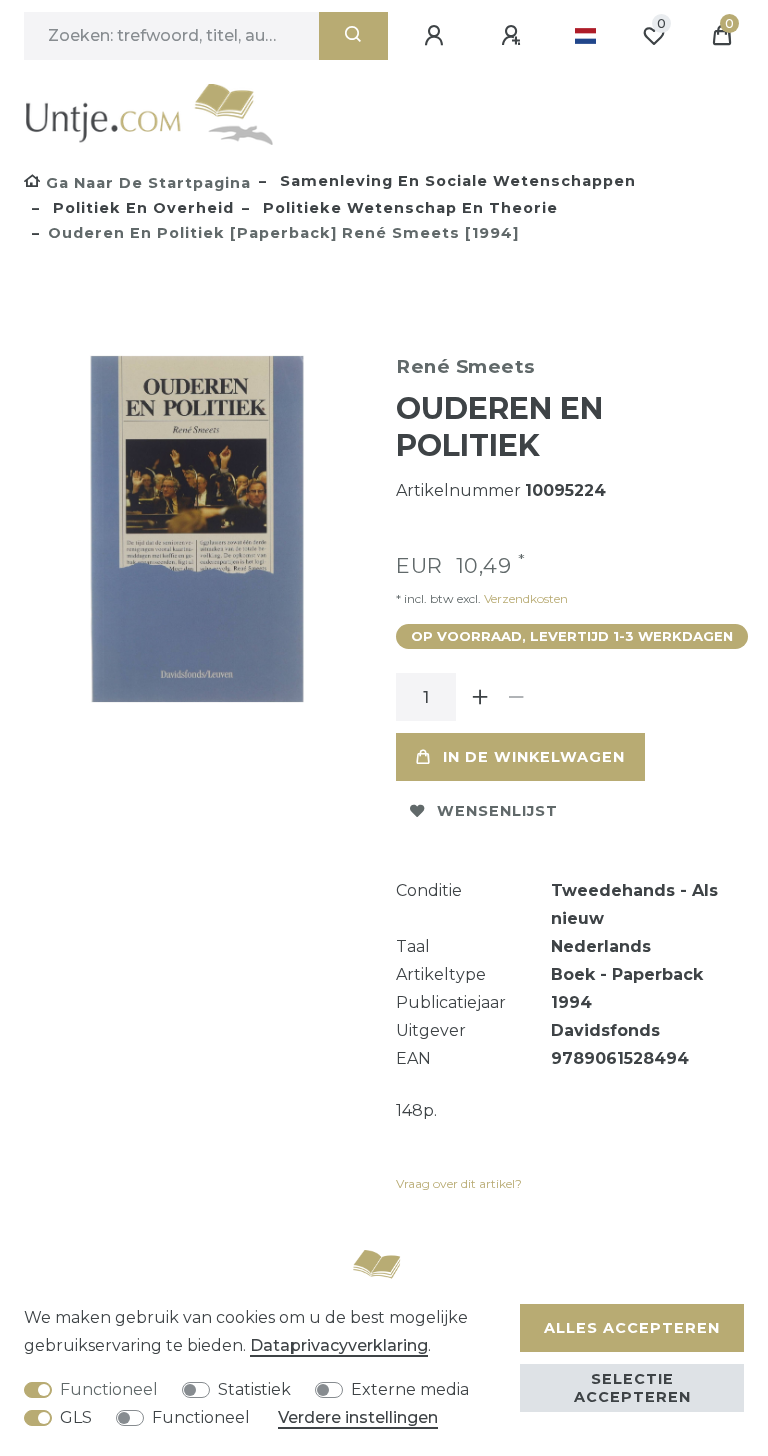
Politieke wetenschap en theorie (408, 208)
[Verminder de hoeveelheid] (516, 697)
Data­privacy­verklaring (339, 1345)
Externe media (410, 1389)
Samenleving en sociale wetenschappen (455, 181)
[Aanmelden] (437, 36)
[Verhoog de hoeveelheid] (480, 697)
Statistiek (254, 1389)
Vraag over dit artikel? (459, 1183)
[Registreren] (514, 36)
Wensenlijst (497, 811)
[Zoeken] (353, 36)
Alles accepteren (632, 1328)
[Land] (585, 36)
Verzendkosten (524, 598)
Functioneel (109, 1389)
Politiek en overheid (141, 208)
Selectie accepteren (632, 1388)
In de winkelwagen (534, 757)
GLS (76, 1417)
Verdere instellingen (358, 1417)
